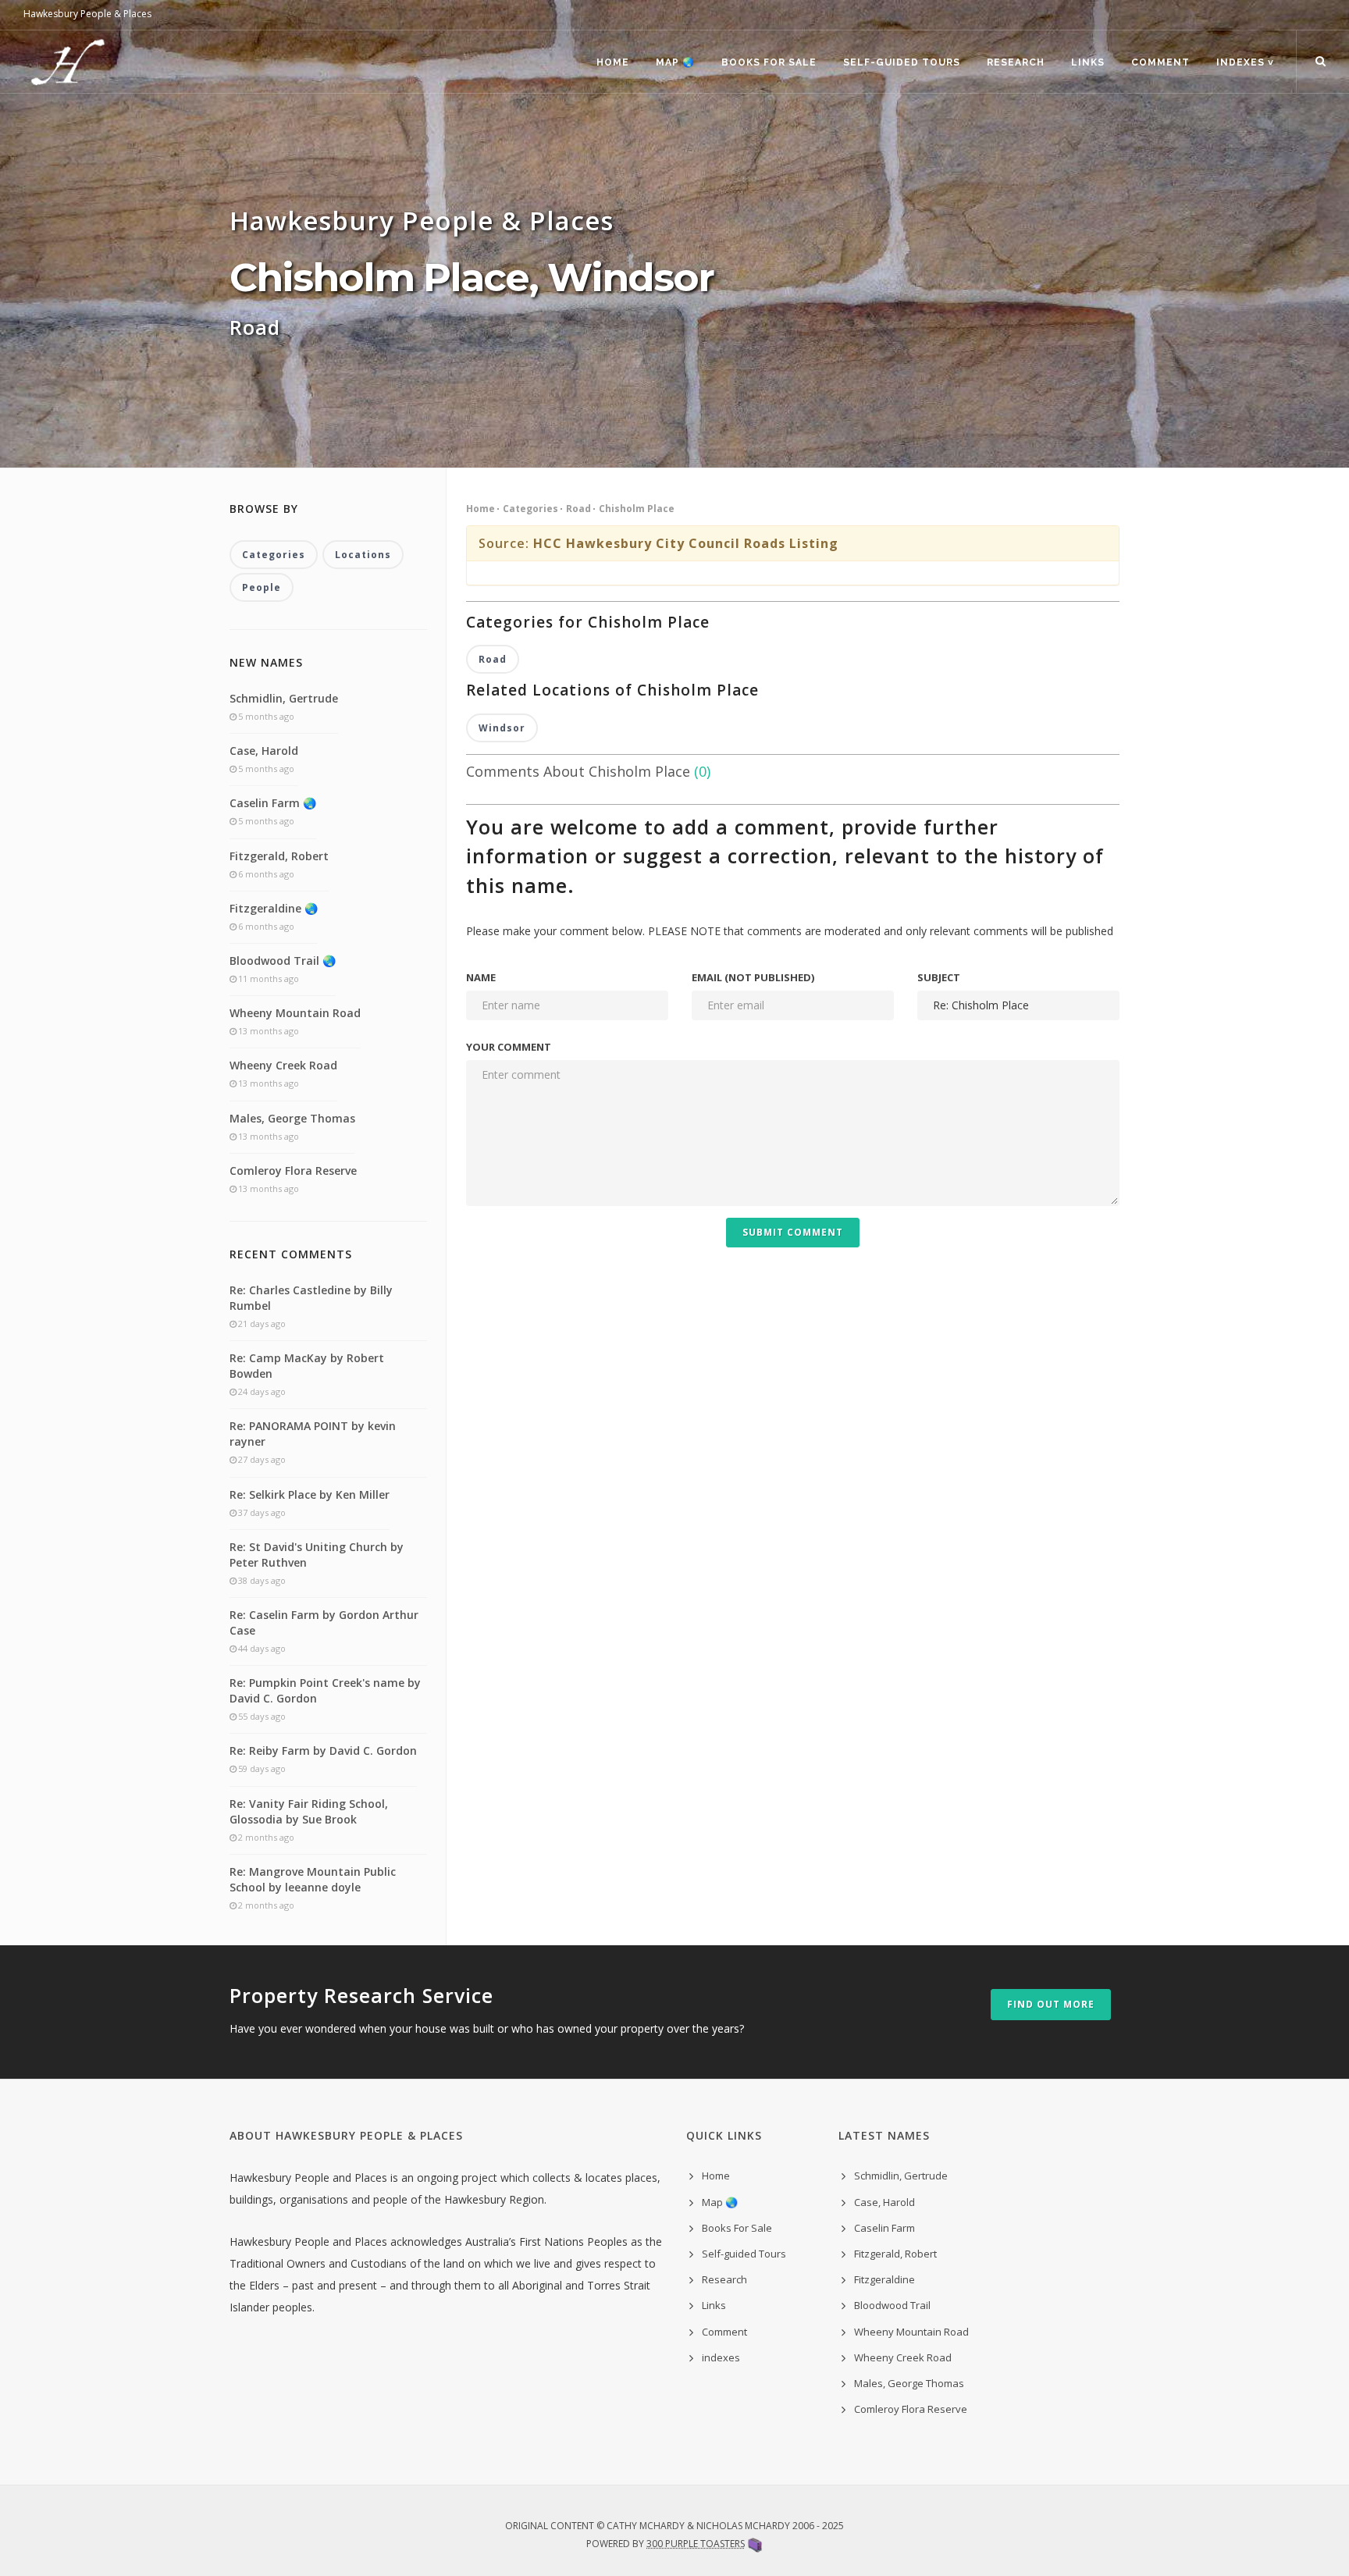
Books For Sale (769, 62)
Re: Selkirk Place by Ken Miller (310, 1494)
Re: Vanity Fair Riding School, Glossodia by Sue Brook (309, 1811)
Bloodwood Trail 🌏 (283, 961)
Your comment (509, 1047)
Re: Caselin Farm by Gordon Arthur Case (324, 1622)
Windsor (502, 728)
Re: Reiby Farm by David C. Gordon (323, 1751)
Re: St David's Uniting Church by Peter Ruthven (317, 1555)
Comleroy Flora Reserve (293, 1171)
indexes (721, 2357)
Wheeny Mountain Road (295, 1013)
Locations (363, 555)
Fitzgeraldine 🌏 (274, 908)
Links (1088, 62)
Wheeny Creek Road (283, 1065)
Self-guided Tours (902, 62)
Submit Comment (793, 1232)
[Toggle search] (1321, 62)
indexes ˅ (1245, 62)
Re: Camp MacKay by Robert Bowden (307, 1366)
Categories (530, 509)
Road (578, 509)
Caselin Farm (885, 2228)
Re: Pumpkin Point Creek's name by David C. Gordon (325, 1690)
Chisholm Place (637, 509)
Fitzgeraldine (885, 2279)
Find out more (1051, 2004)
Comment (1160, 62)
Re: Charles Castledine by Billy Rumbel (311, 1298)
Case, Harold (264, 751)
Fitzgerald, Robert (279, 856)
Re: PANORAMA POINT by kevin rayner (313, 1434)
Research (1016, 62)
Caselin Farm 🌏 (273, 803)
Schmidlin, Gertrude (284, 698)
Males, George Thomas (292, 1118)
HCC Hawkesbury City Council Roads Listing (686, 543)
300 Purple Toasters (696, 2544)
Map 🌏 (675, 62)
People (262, 587)
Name (481, 977)
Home (613, 62)
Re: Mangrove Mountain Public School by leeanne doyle (313, 1879)
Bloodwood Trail (892, 2305)
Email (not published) (753, 977)
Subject (939, 977)
